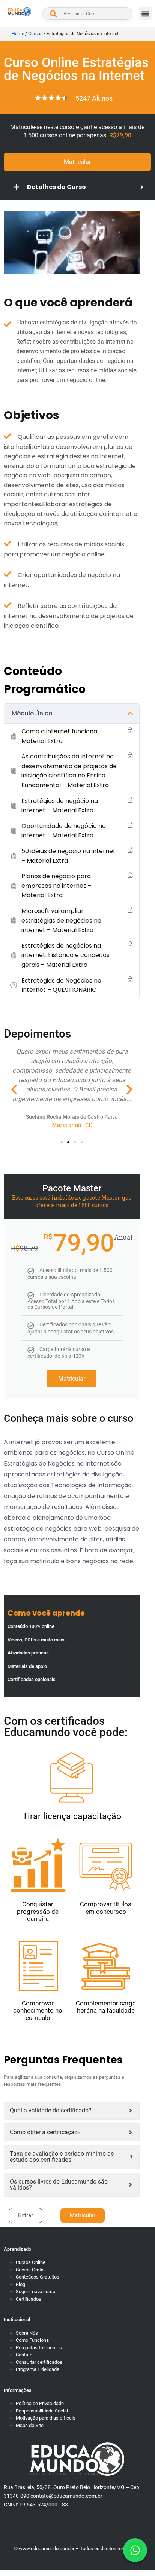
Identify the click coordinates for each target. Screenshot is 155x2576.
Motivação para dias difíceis (46, 2418)
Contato (24, 2355)
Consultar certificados (39, 2362)
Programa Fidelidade (38, 2369)
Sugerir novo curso (35, 2291)
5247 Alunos (94, 98)
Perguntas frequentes (39, 2348)
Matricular (72, 1379)
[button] (145, 14)
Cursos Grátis (30, 2270)
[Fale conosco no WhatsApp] (135, 2550)
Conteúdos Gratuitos (38, 2277)
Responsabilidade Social (42, 2411)
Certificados (29, 2299)
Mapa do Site (30, 2425)
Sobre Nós (27, 2333)
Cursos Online (31, 2262)
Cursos (35, 34)
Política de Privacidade (40, 2403)
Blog (20, 2284)
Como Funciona (32, 2340)
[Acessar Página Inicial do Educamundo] (19, 12)
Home (18, 34)
